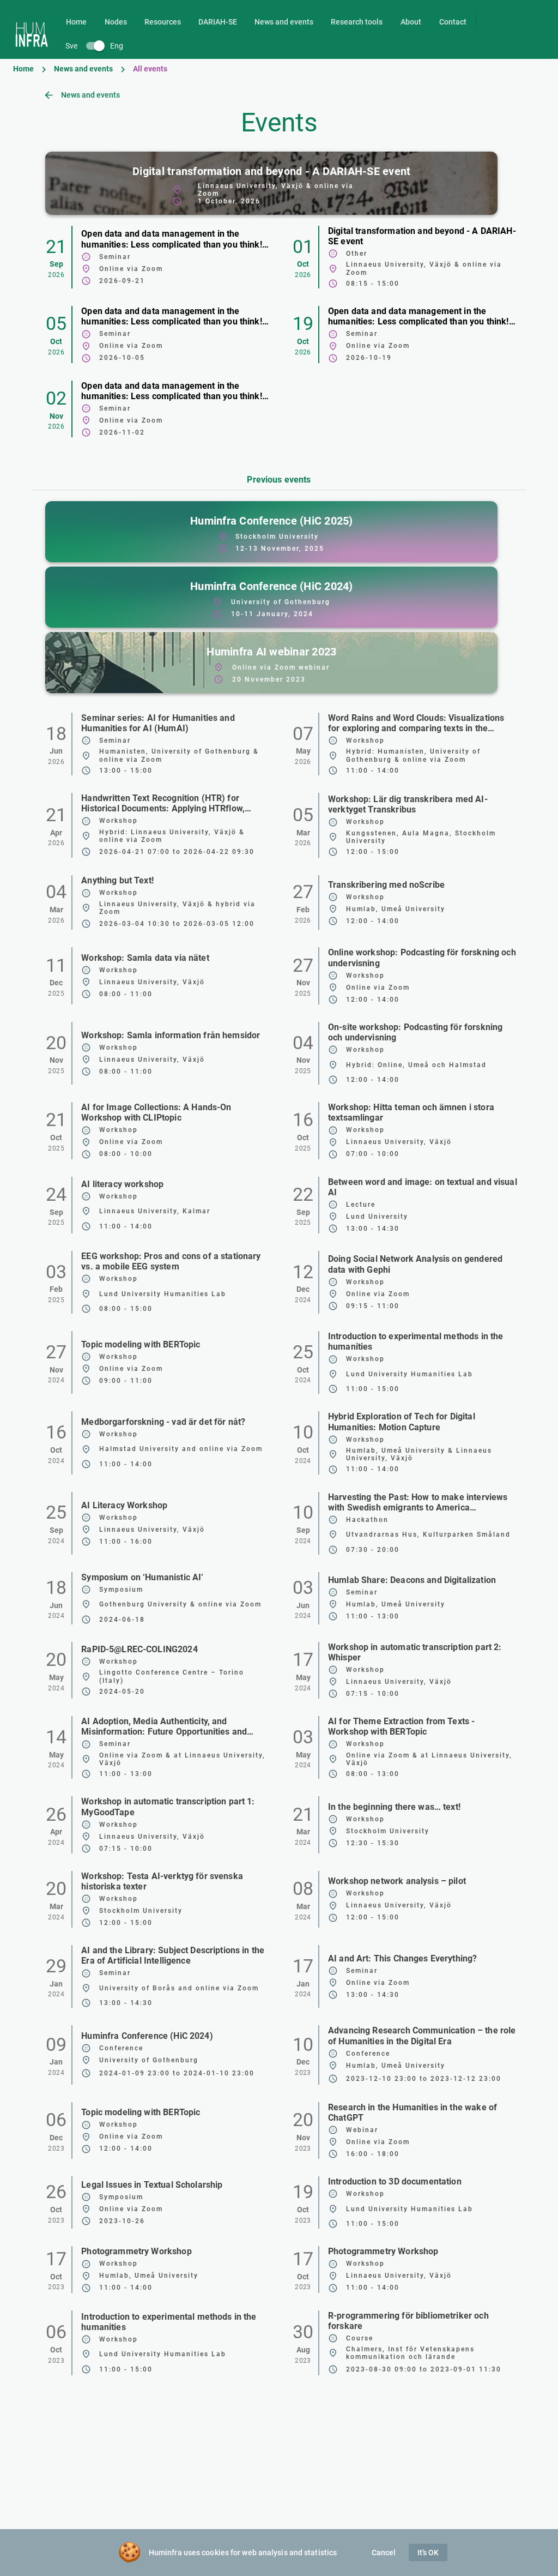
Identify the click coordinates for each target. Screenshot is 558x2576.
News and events (83, 69)
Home (23, 69)
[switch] (95, 46)
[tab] (76, 22)
